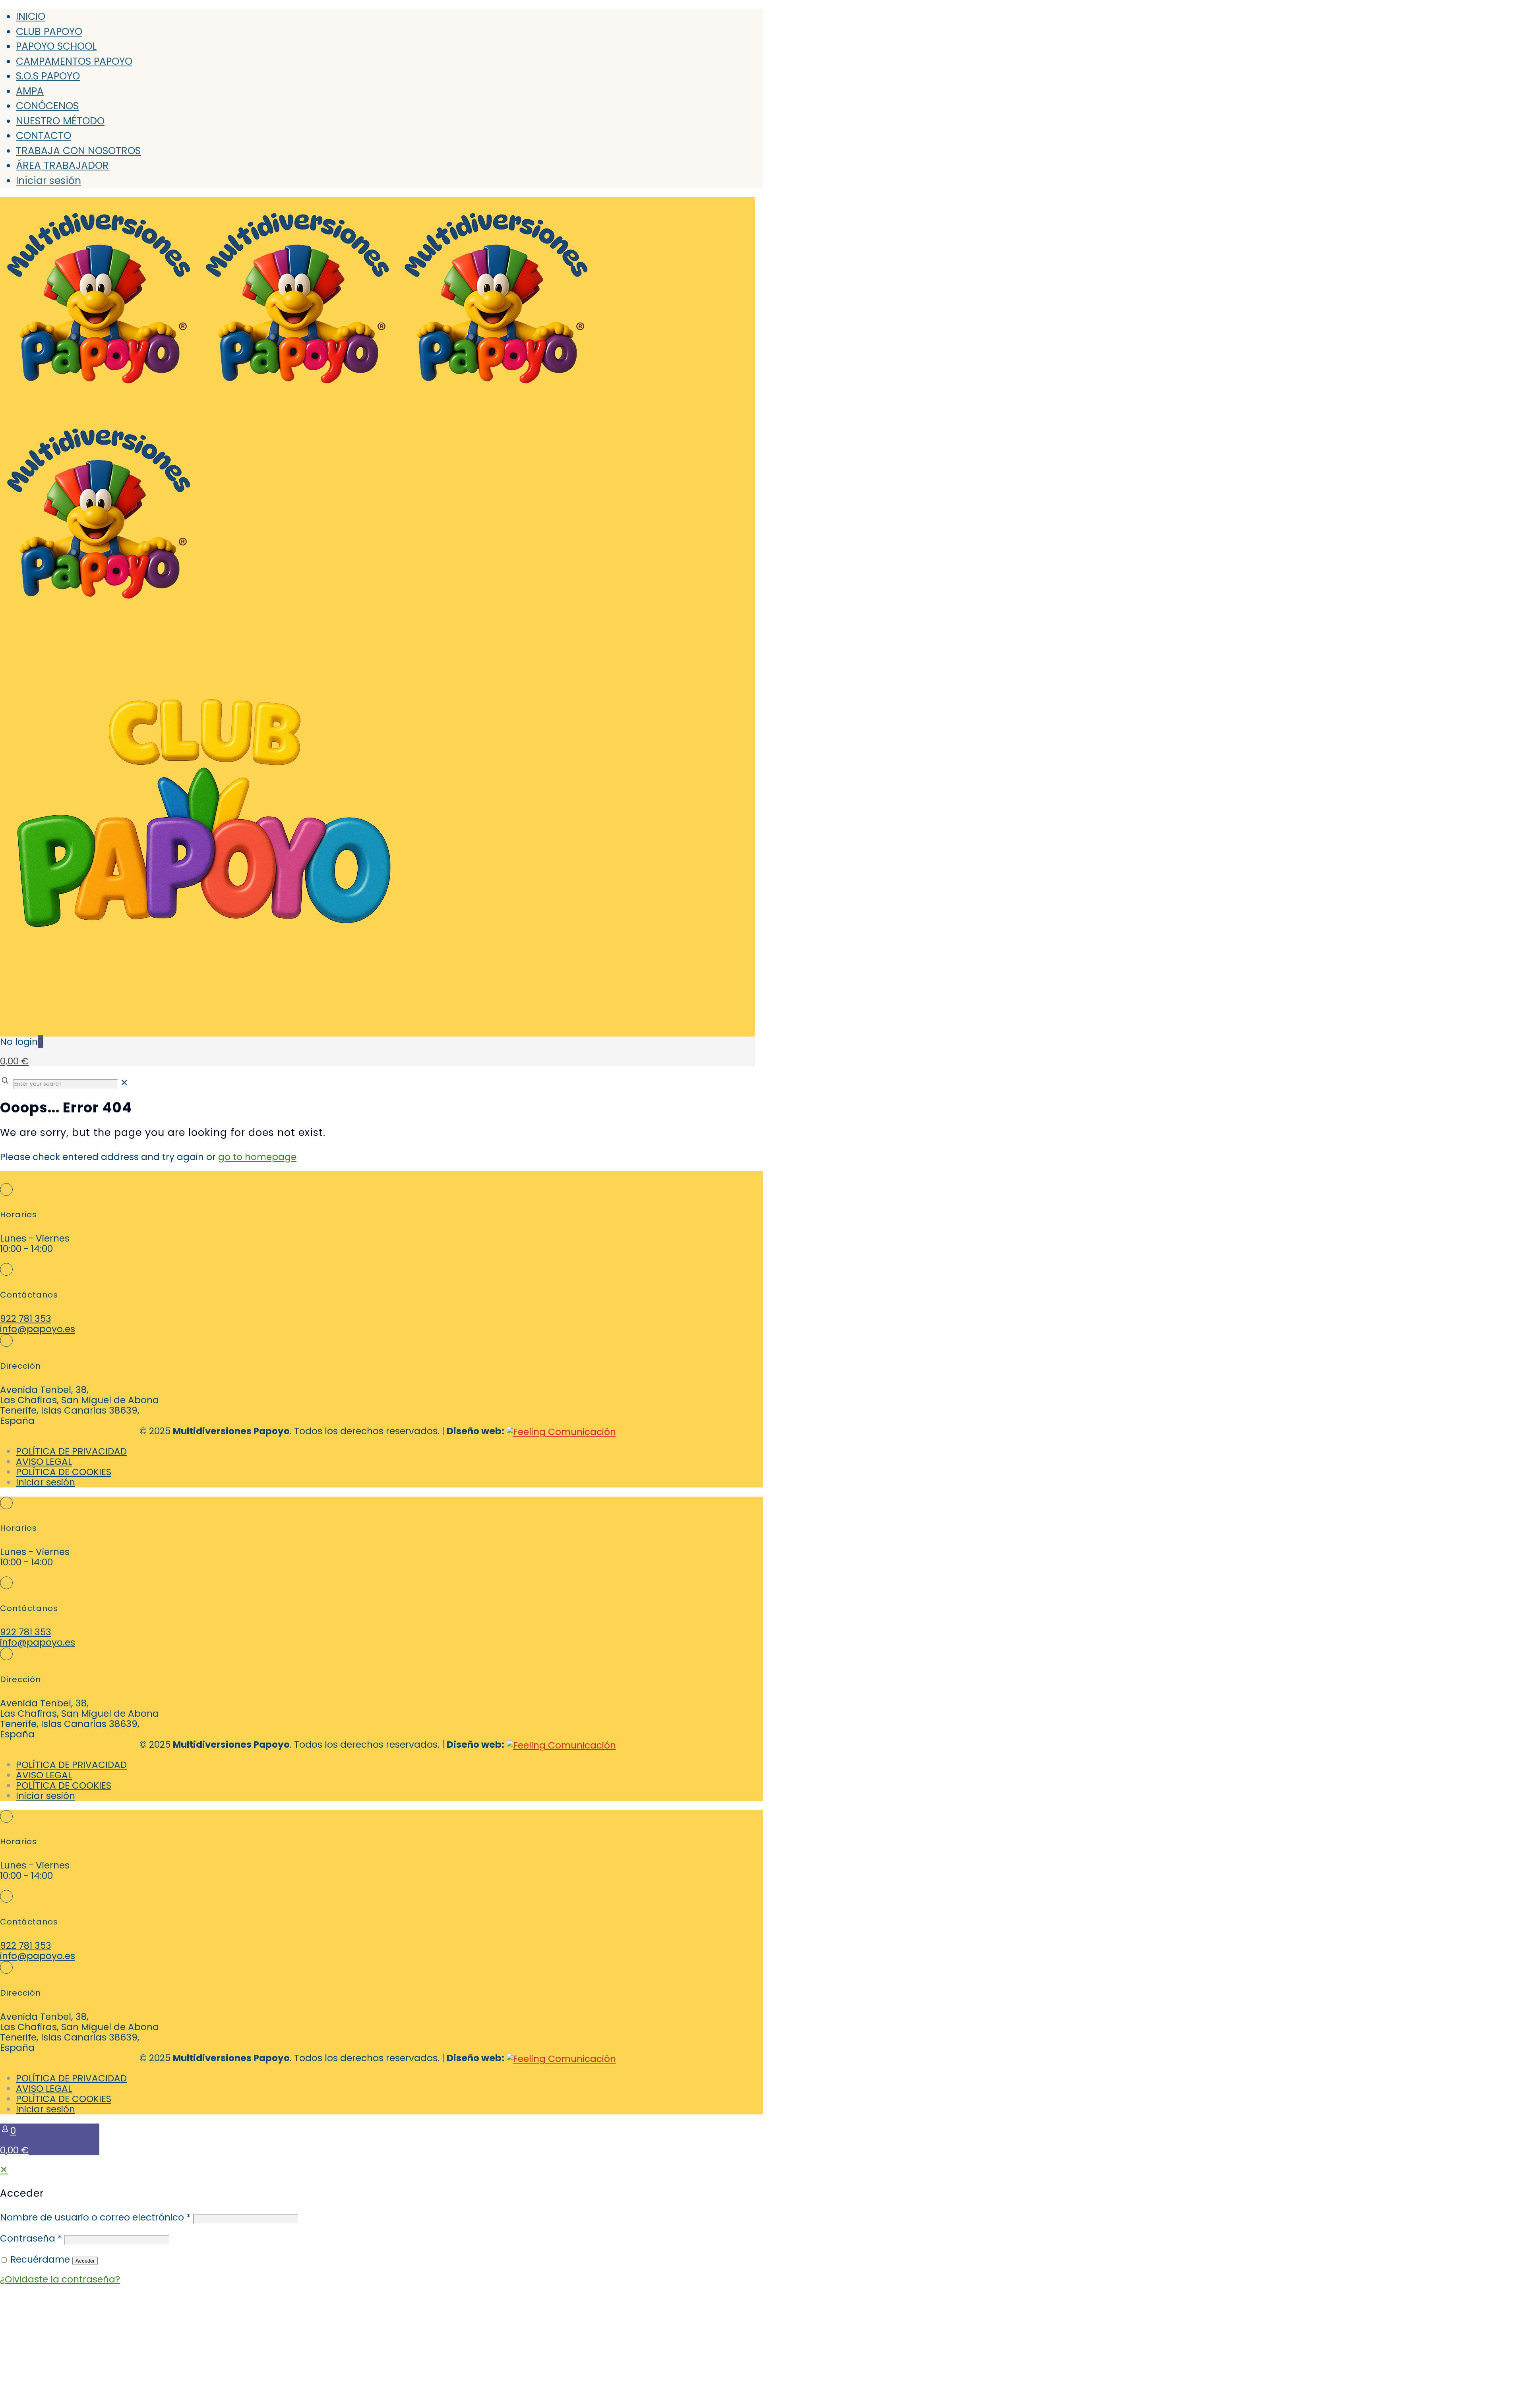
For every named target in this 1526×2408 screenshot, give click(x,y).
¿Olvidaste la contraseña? (60, 2279)
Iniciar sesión (48, 181)
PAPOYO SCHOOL (56, 46)
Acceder (85, 2261)
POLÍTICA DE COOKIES (64, 1472)
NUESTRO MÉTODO (60, 121)
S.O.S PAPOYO (48, 76)
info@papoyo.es (38, 1329)
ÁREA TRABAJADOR (62, 165)
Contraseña (31, 2238)
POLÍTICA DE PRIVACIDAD (71, 1451)
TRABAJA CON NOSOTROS (78, 151)
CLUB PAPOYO (49, 32)
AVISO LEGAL (44, 1462)
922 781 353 (26, 1319)
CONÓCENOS (47, 106)
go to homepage (257, 1157)
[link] (124, 1083)
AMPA (30, 91)
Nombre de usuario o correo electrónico (95, 2217)
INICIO (31, 16)
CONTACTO (44, 136)
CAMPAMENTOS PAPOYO (74, 61)
